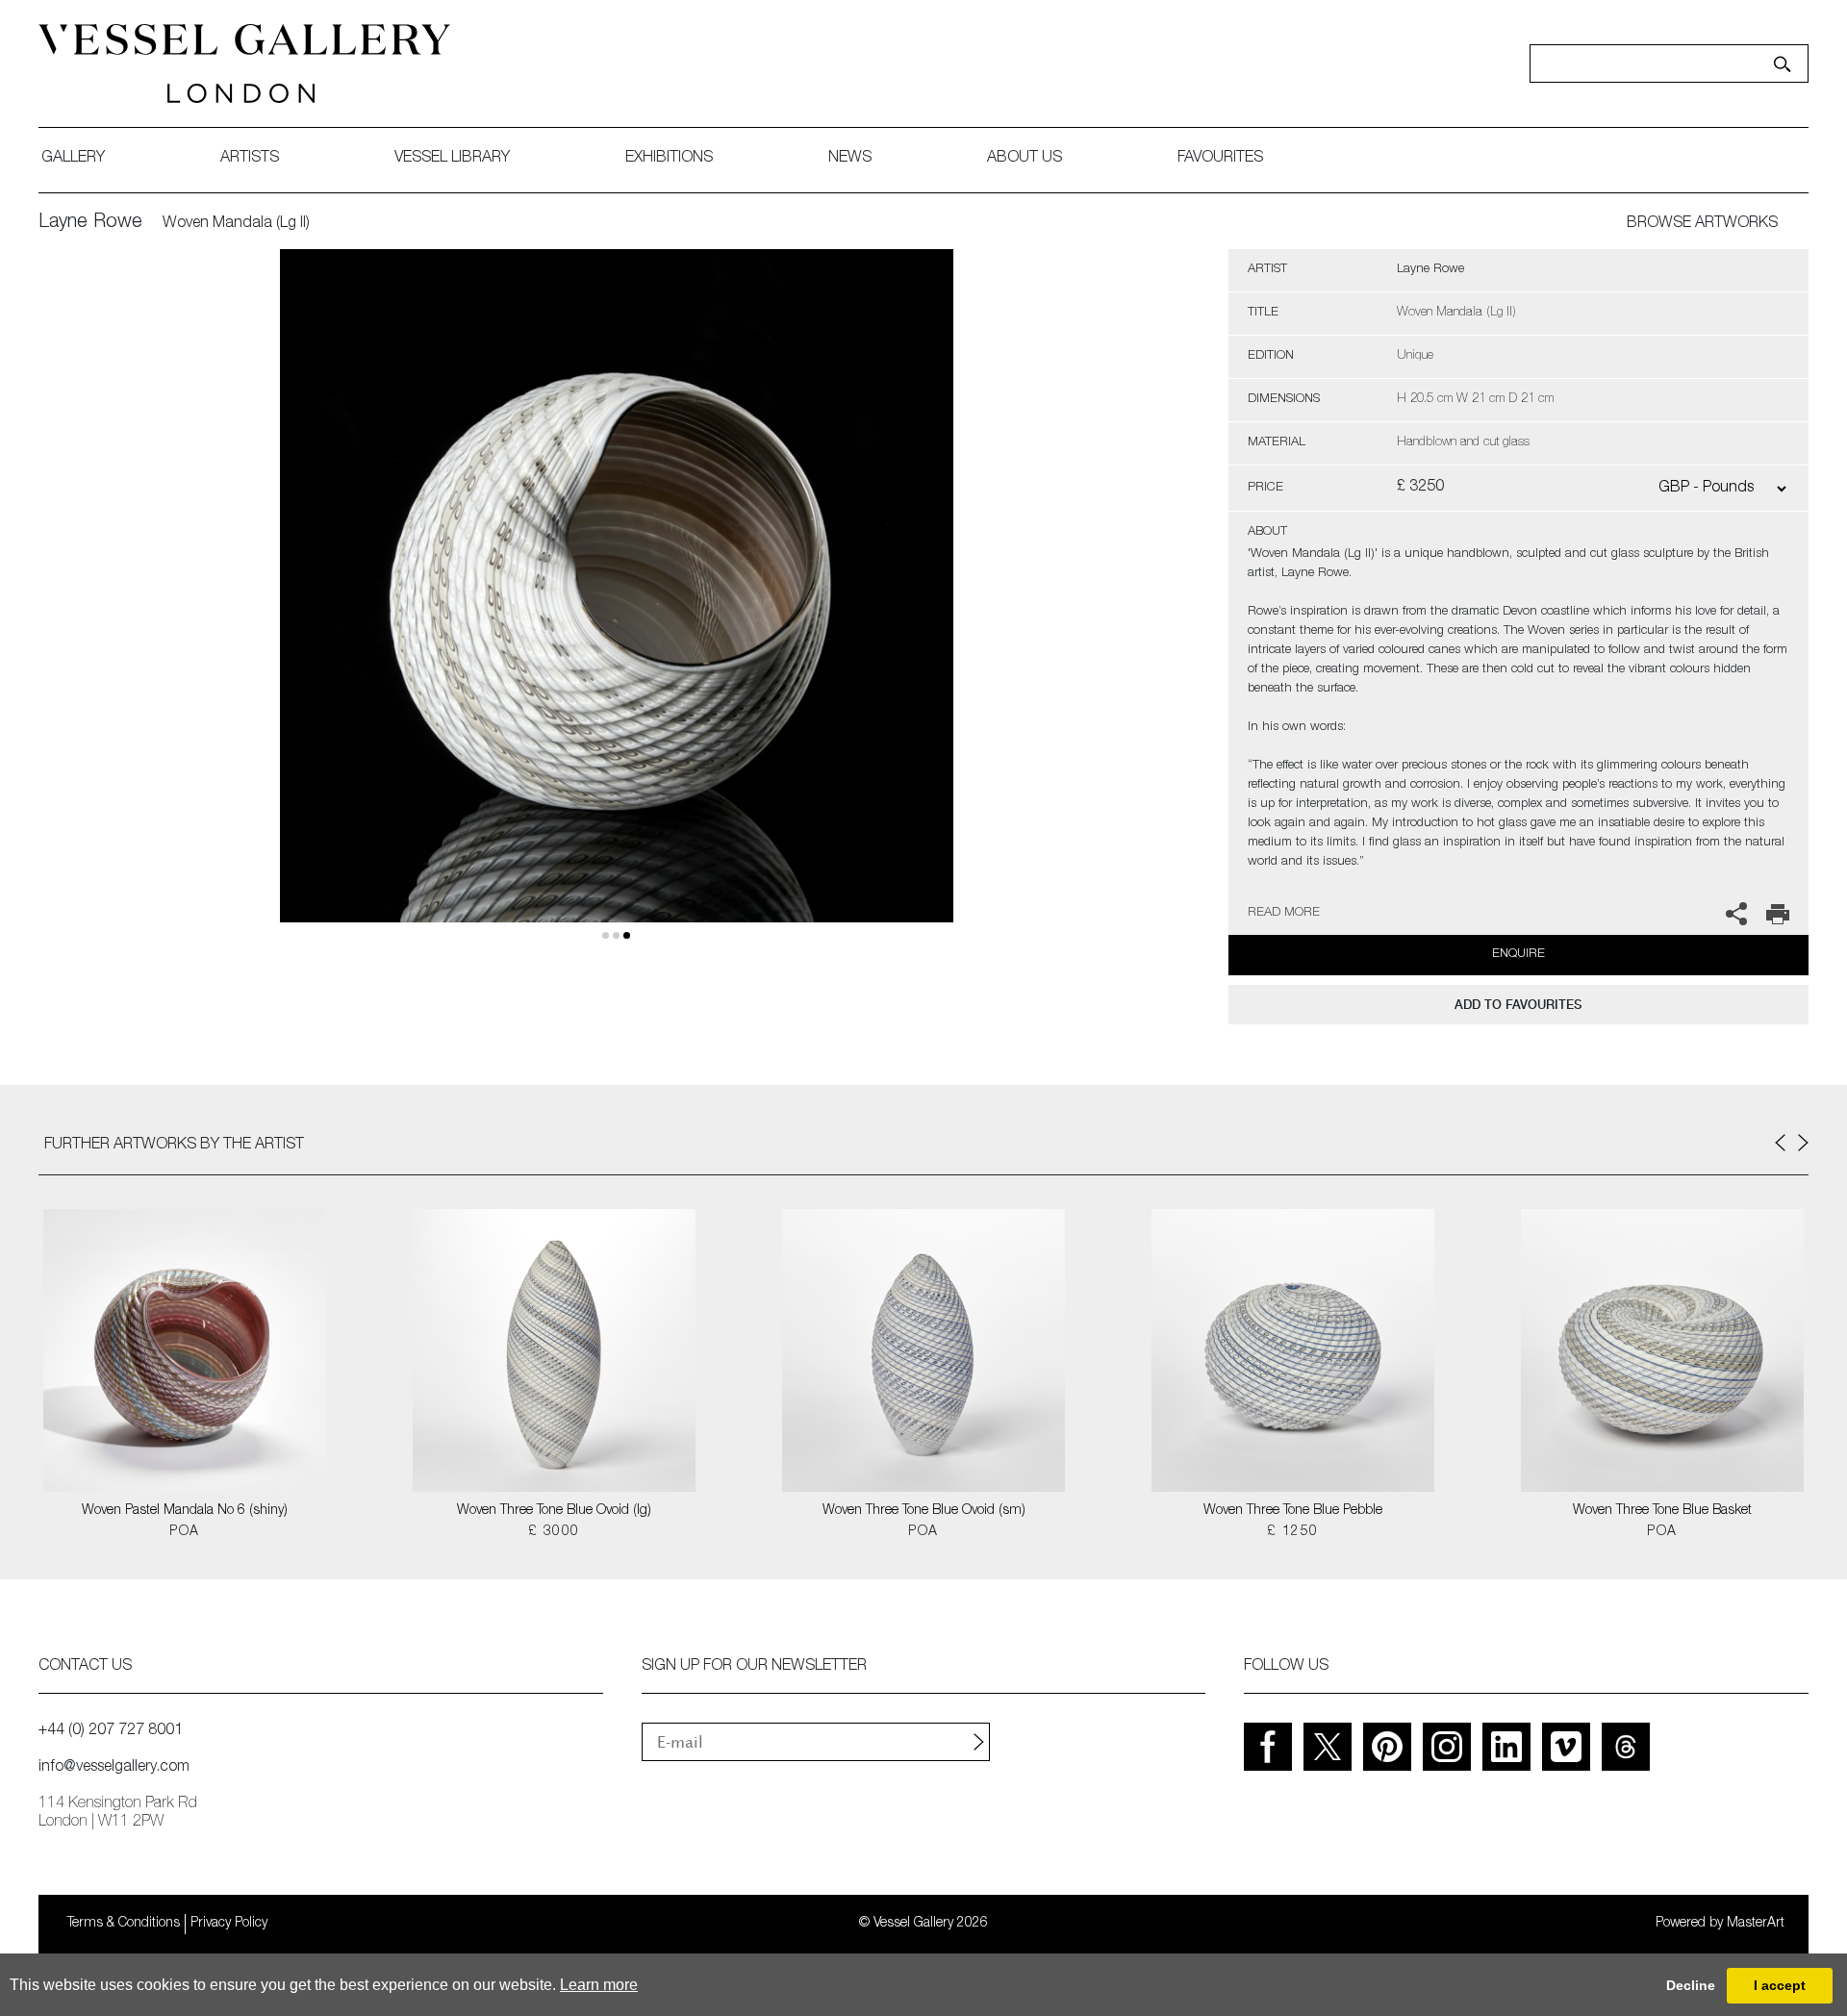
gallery (73, 159)
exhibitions (669, 159)
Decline (1691, 1985)
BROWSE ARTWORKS (1702, 224)
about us (1025, 159)
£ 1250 (1292, 1532)
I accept (1780, 1985)
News (850, 159)
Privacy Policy (229, 1924)
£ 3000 (554, 1532)
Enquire (1518, 955)
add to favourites (1518, 1005)
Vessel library (452, 159)
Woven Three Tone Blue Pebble (1293, 1511)
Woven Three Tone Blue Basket (1662, 1511)
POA (184, 1532)
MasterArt (1756, 1924)
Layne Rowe (90, 223)
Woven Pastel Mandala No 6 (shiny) (185, 1511)
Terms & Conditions (124, 1924)
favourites (1220, 159)
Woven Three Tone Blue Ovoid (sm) (924, 1511)
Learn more (599, 1985)
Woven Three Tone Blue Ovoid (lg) (554, 1511)
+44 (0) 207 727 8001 (111, 1731)
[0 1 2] (617, 608)
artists (250, 159)
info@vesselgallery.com (114, 1768)
